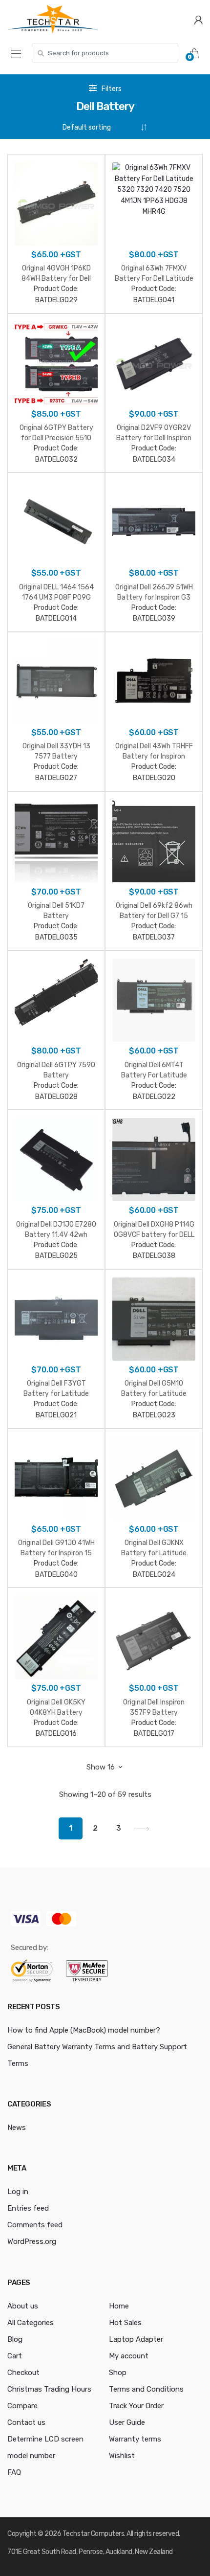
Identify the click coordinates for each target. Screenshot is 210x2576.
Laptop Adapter (136, 2339)
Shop (118, 2373)
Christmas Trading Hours (49, 2389)
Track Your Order (136, 2406)
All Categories (31, 2323)
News (17, 2128)
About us (23, 2306)
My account (129, 2356)
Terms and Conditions (146, 2389)
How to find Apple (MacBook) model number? (84, 2030)
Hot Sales (125, 2323)
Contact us (26, 2422)
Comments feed (35, 2225)
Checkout (23, 2373)
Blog (15, 2339)
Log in (18, 2192)
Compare (22, 2406)
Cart (15, 2356)
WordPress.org (32, 2241)
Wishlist (122, 2456)
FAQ (14, 2472)
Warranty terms (135, 2439)
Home (119, 2306)
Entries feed (28, 2208)
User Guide (127, 2422)
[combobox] (105, 53)
